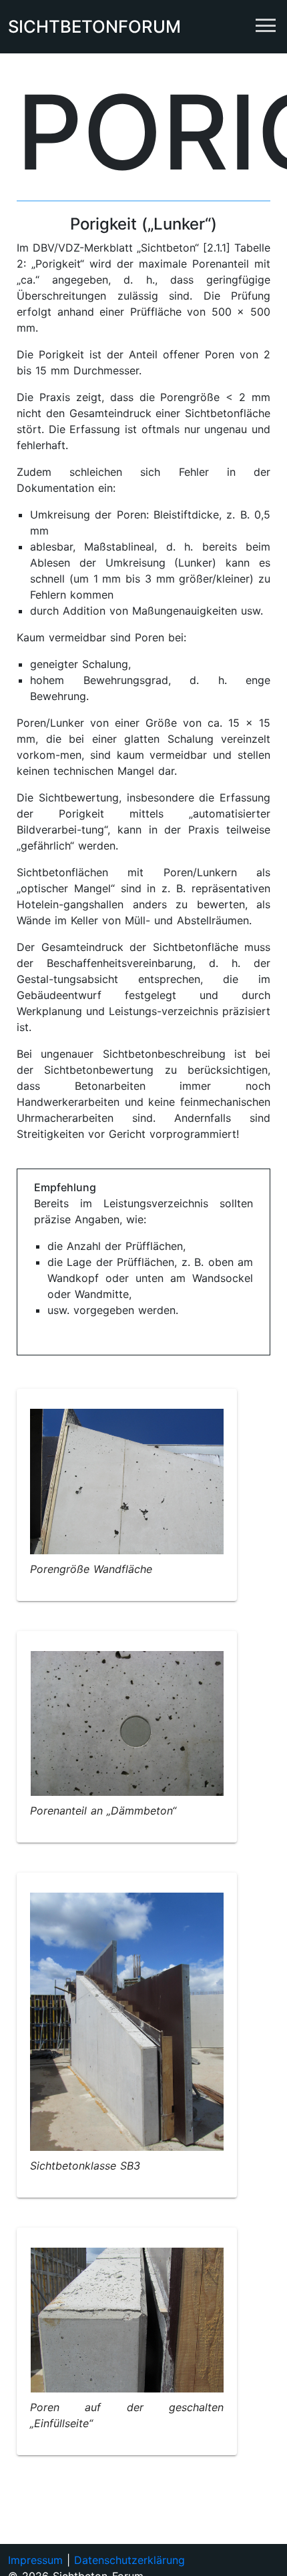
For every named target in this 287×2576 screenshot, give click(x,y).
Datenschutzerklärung (129, 2560)
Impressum (35, 2560)
